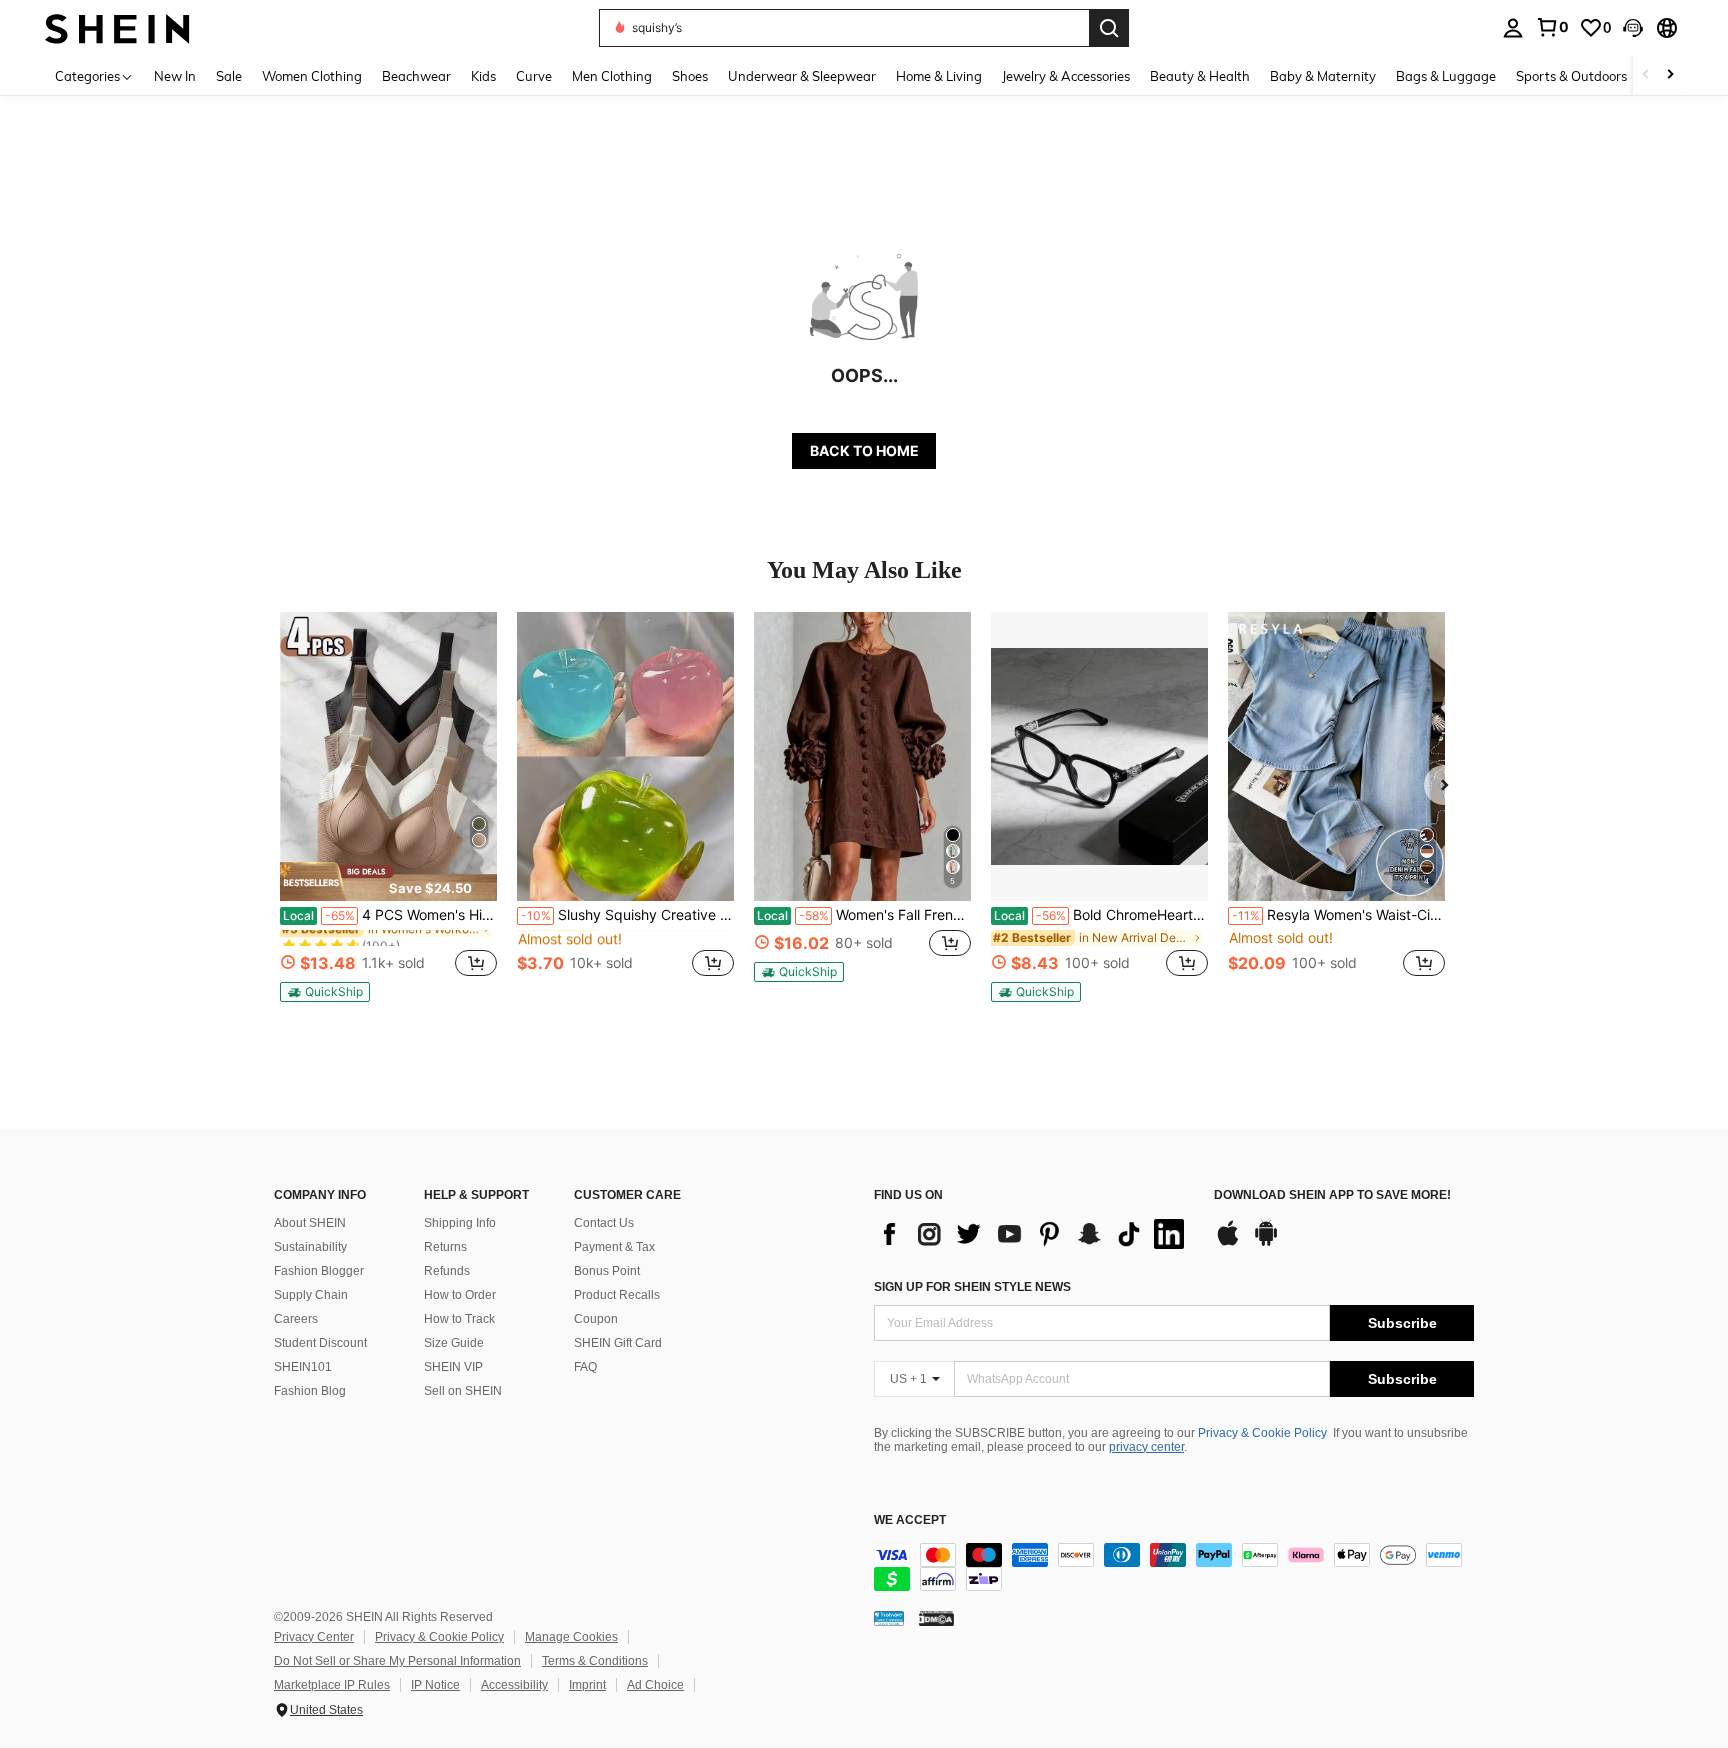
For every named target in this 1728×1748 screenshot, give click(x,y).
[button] (1633, 28)
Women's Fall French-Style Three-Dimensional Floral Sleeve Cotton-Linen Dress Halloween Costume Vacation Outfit (864, 915)
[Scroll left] (1646, 75)
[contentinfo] (1174, 1567)
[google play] (1266, 1243)
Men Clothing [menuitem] (612, 76)
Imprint (587, 1685)
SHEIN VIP (453, 1367)
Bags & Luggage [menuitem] (1446, 76)
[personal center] (1513, 28)
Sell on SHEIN (463, 1391)
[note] (388, 881)
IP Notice (435, 1685)
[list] (1034, 1234)
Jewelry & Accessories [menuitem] (1066, 76)
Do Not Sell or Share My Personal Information (397, 1661)
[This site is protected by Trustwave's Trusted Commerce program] (889, 1618)
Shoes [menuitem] (690, 76)
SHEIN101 (303, 1367)
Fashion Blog (310, 1391)
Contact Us (604, 1223)
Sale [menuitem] (229, 76)
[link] (1552, 27)
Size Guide (454, 1343)
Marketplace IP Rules (332, 1685)
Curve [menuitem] (534, 76)
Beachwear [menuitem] (416, 76)
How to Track (459, 1319)
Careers (296, 1319)
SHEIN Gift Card (618, 1343)
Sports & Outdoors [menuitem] (1571, 76)
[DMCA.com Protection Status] (936, 1618)
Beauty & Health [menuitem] (1200, 76)
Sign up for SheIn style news (972, 1287)
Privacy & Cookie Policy (1262, 1433)
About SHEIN (310, 1223)
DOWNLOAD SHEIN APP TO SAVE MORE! (1332, 1195)
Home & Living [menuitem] (939, 76)
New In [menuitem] (175, 76)
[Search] (1109, 28)
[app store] (1228, 1243)
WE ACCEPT (910, 1520)
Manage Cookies (571, 1637)
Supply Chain (311, 1295)
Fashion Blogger (319, 1271)
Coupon (596, 1319)
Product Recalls (617, 1295)
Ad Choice (655, 1685)
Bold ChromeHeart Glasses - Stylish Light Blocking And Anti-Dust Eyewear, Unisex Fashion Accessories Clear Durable (1101, 915)
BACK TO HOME (864, 450)
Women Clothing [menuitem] (312, 76)
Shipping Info (460, 1223)
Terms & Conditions (595, 1661)
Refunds (447, 1271)
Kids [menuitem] (483, 76)
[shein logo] (117, 27)
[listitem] (388, 807)
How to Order (460, 1295)
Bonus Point (607, 1271)
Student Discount (320, 1343)
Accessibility (514, 1685)
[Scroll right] (1670, 75)
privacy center (1146, 1447)
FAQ (585, 1367)
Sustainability (310, 1247)
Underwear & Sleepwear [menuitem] (802, 76)
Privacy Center (314, 1637)
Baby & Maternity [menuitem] (1323, 76)
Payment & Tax (614, 1247)
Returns (445, 1247)
